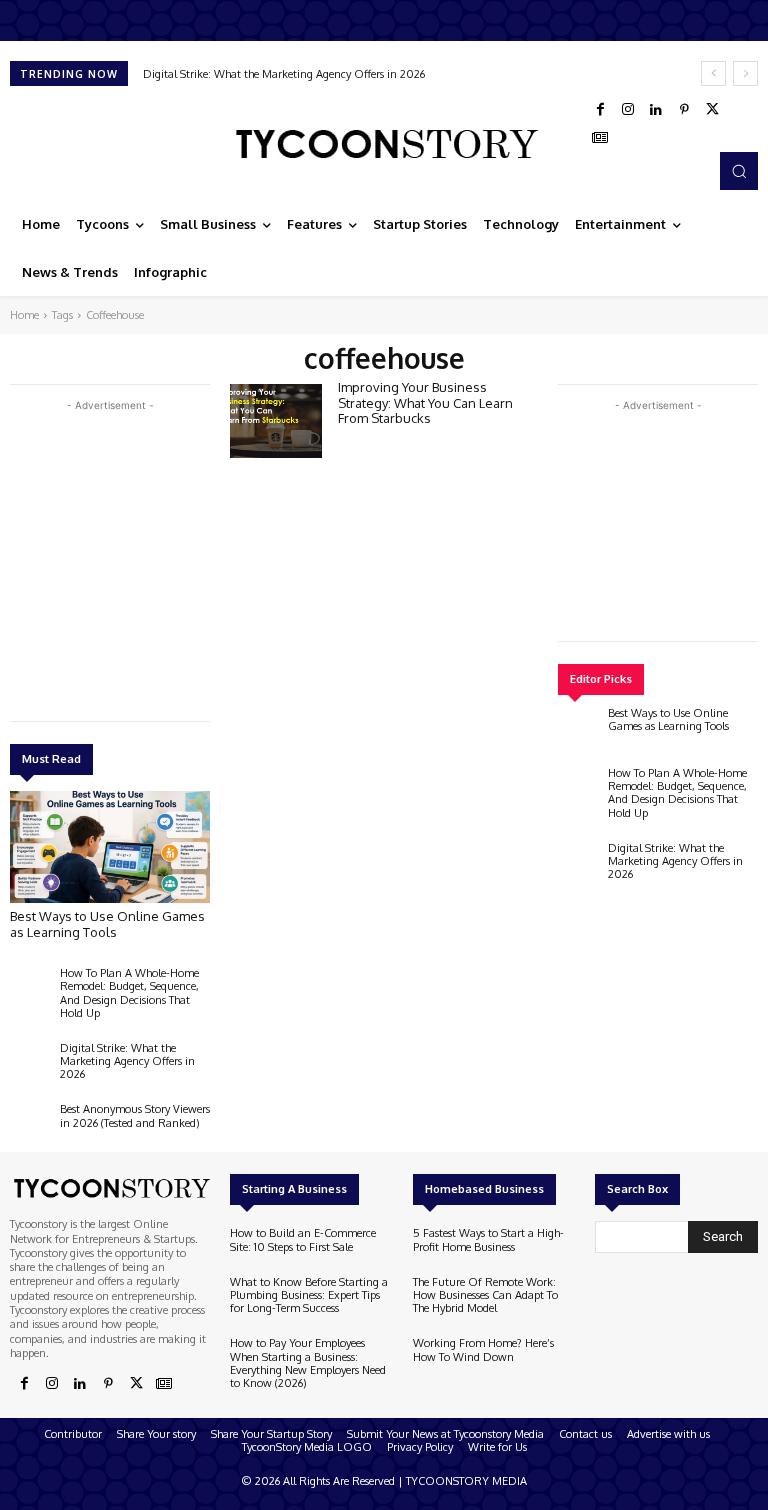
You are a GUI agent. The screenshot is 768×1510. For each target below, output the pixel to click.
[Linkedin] (656, 110)
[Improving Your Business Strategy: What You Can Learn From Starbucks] (276, 421)
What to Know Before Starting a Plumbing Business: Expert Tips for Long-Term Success (309, 1295)
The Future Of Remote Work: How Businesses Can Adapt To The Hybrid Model (485, 1295)
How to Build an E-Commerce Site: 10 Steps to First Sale (303, 1239)
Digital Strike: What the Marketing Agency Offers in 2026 (284, 74)
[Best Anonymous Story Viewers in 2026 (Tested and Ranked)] (30, 1127)
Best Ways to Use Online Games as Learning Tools (107, 924)
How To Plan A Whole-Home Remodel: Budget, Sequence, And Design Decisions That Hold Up (129, 993)
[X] (712, 110)
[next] (745, 73)
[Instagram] (628, 110)
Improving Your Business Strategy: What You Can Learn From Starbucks (425, 402)
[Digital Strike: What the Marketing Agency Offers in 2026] (30, 1066)
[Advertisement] (160, 556)
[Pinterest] (684, 110)
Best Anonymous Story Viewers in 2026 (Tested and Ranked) (135, 1115)
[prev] (713, 73)
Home (24, 315)
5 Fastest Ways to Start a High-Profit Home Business (488, 1239)
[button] (739, 171)
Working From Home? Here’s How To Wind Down (483, 1349)
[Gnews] (600, 138)
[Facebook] (600, 110)
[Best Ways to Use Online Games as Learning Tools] (110, 847)
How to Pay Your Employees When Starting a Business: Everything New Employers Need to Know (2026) (308, 1363)
